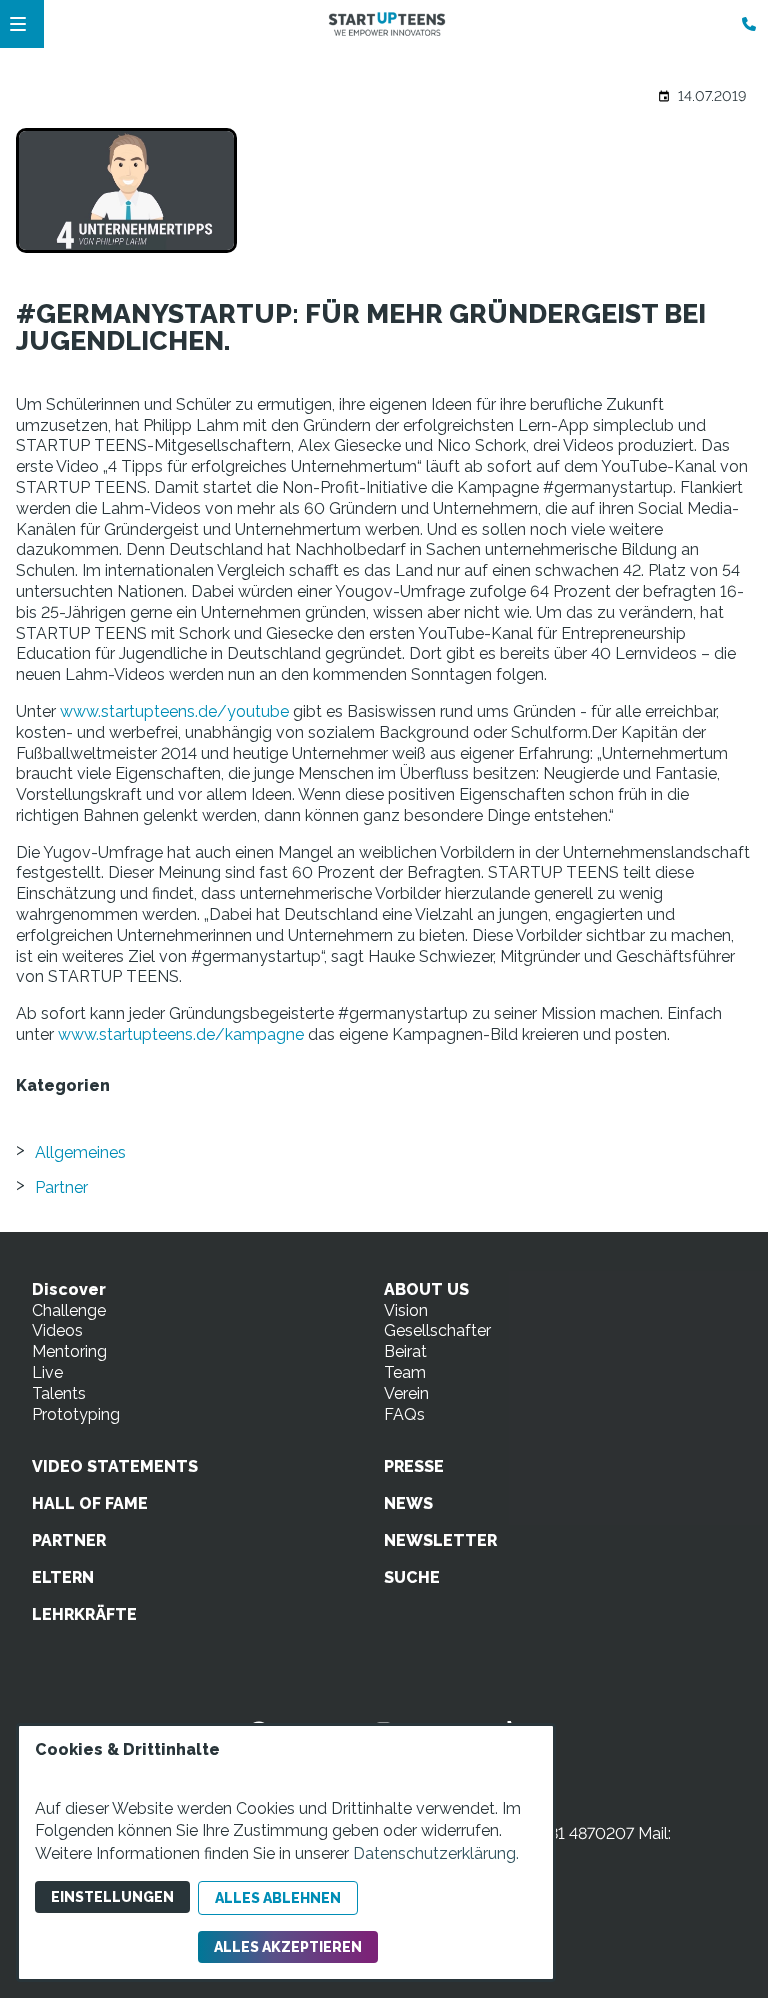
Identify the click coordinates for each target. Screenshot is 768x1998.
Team (405, 1372)
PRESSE (414, 1466)
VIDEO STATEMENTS (115, 1466)
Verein (406, 1393)
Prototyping (76, 1414)
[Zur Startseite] (387, 24)
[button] (18, 24)
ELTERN (63, 1577)
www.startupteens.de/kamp (162, 1034)
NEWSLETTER (440, 1540)
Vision (406, 1310)
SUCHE (412, 1577)
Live (47, 1372)
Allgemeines (80, 1152)
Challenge (69, 1310)
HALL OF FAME (90, 1503)
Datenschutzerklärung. (436, 1853)
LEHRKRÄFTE (84, 1614)
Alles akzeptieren (288, 1947)
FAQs (404, 1414)
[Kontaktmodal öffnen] (744, 24)
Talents (59, 1393)
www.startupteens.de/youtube (174, 711)
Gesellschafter (437, 1330)
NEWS (408, 1503)
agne (285, 1034)
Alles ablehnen (278, 1898)
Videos (57, 1330)
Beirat (405, 1351)
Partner (61, 1187)
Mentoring (69, 1351)
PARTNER (69, 1540)
